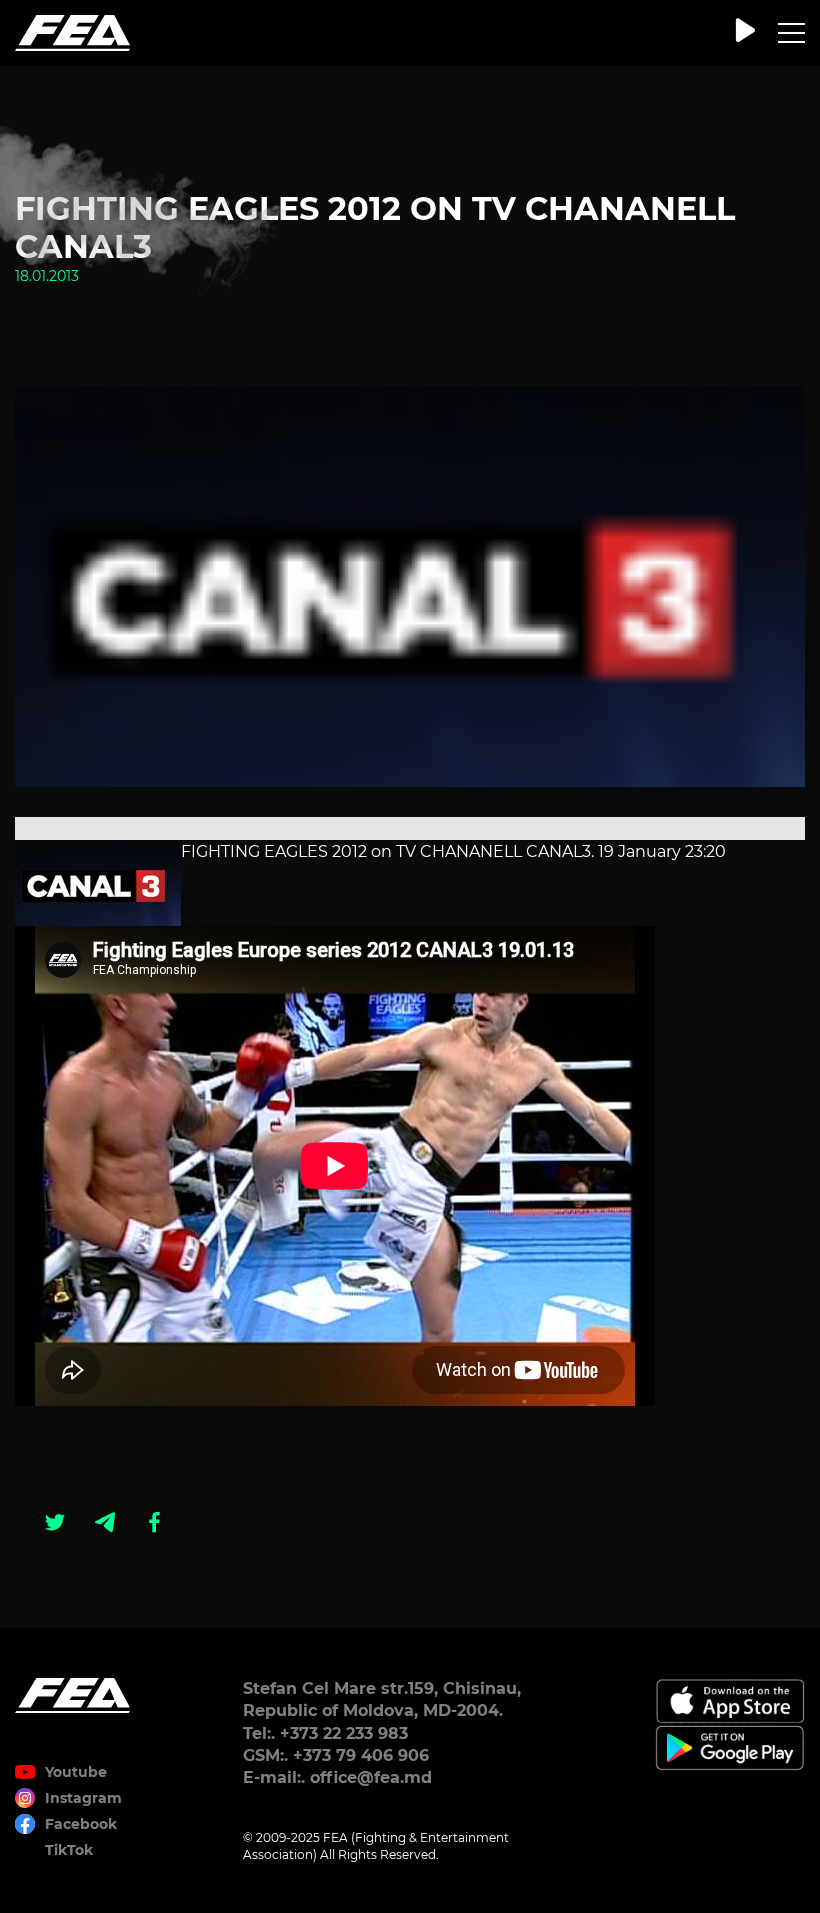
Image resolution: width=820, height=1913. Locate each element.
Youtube (76, 1772)
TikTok (69, 1850)
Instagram (83, 1798)
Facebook (81, 1824)
